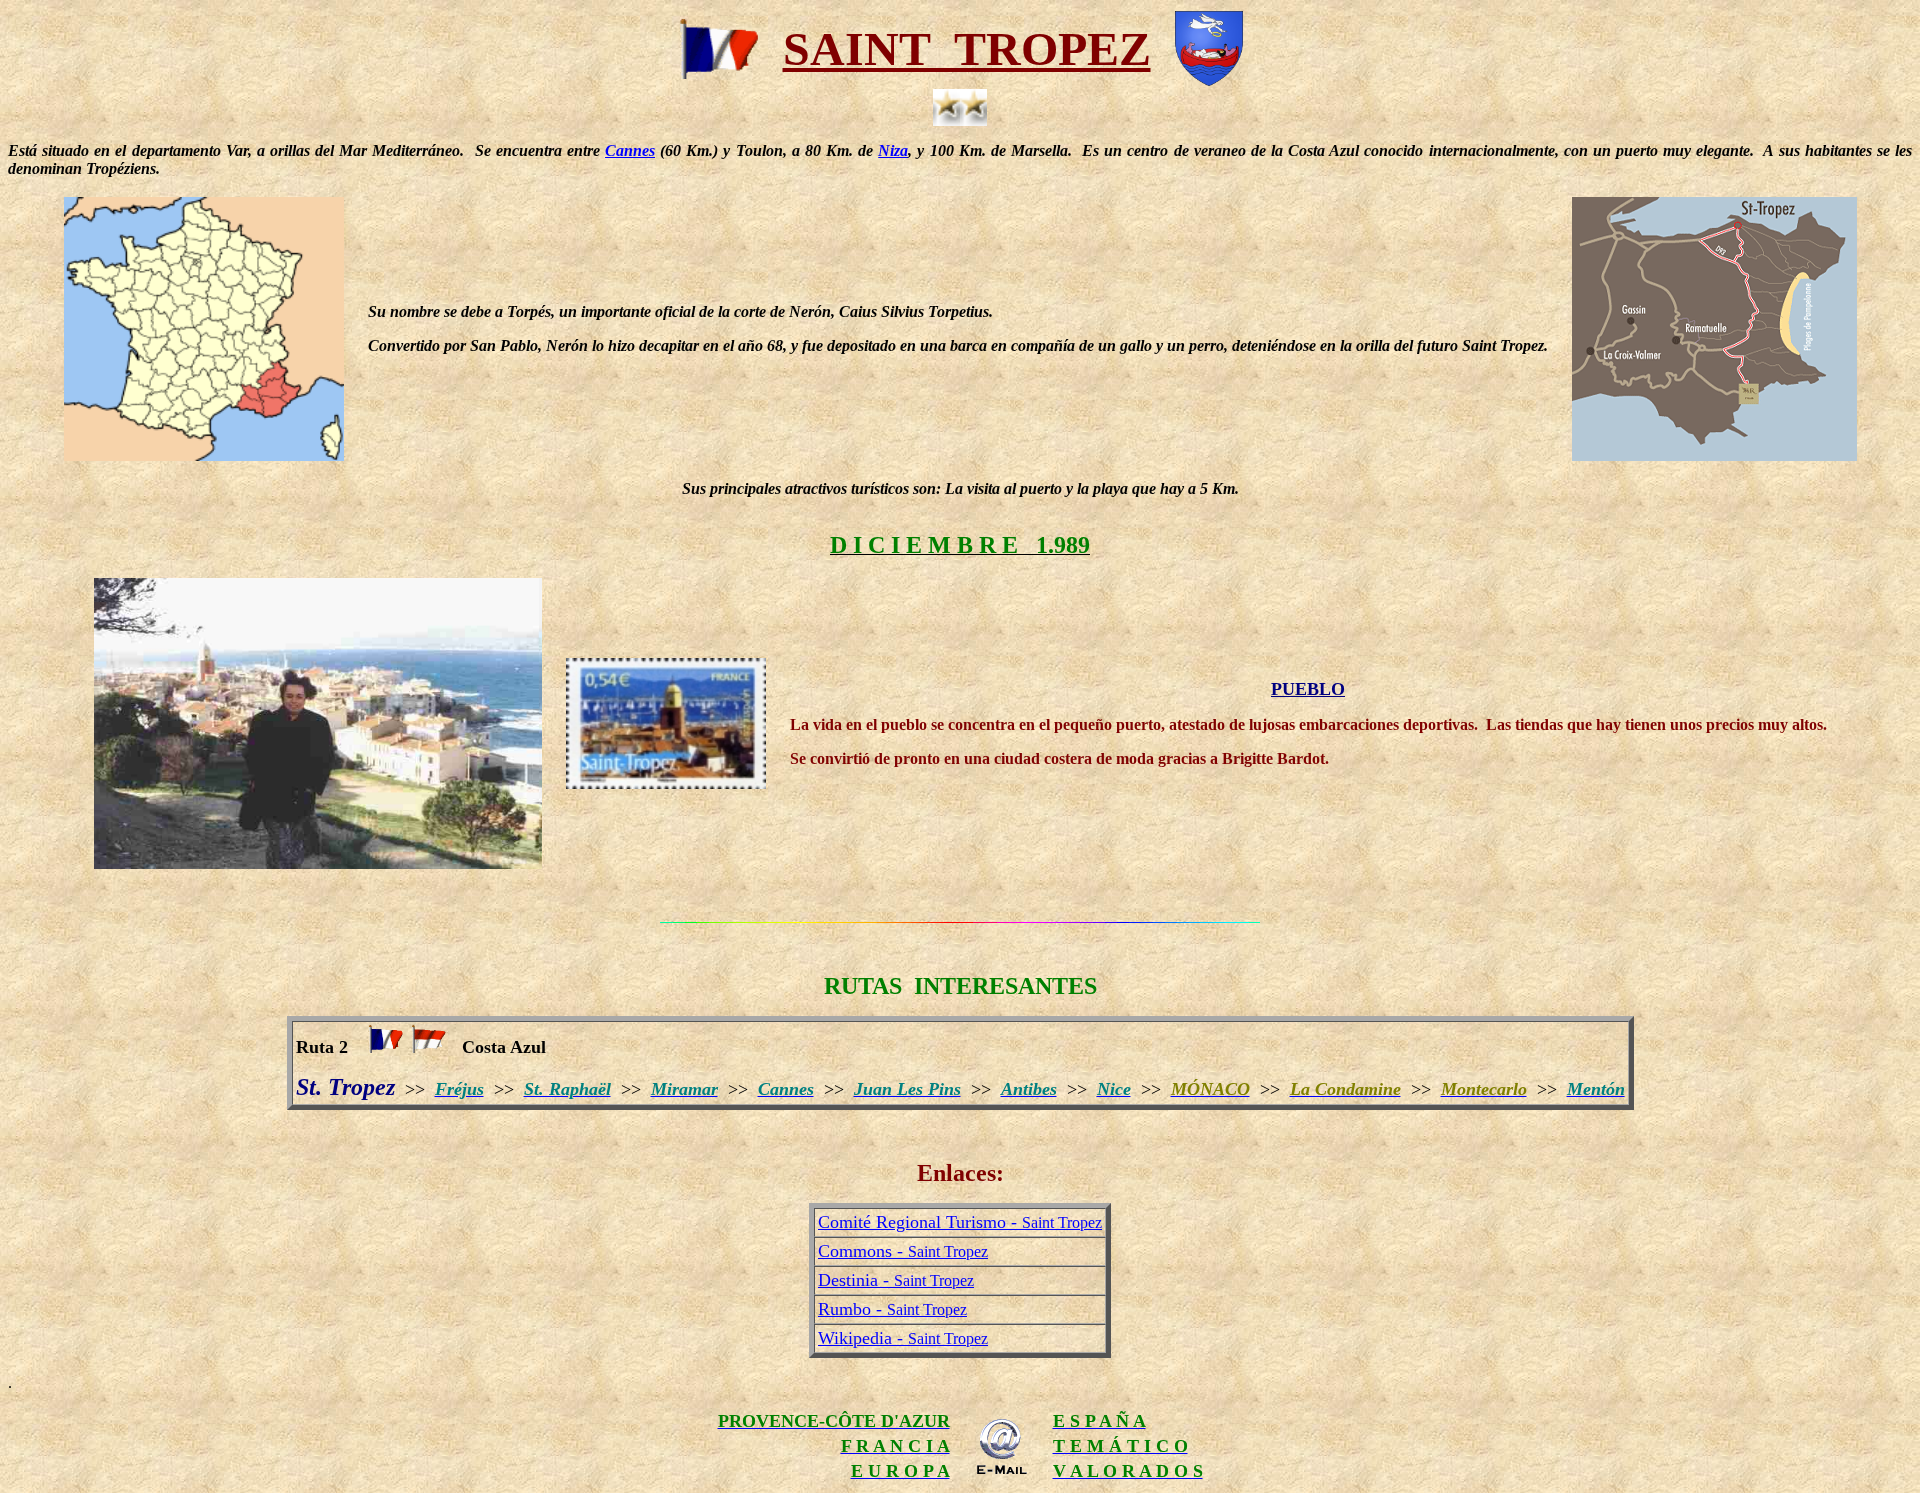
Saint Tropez (903, 1251)
